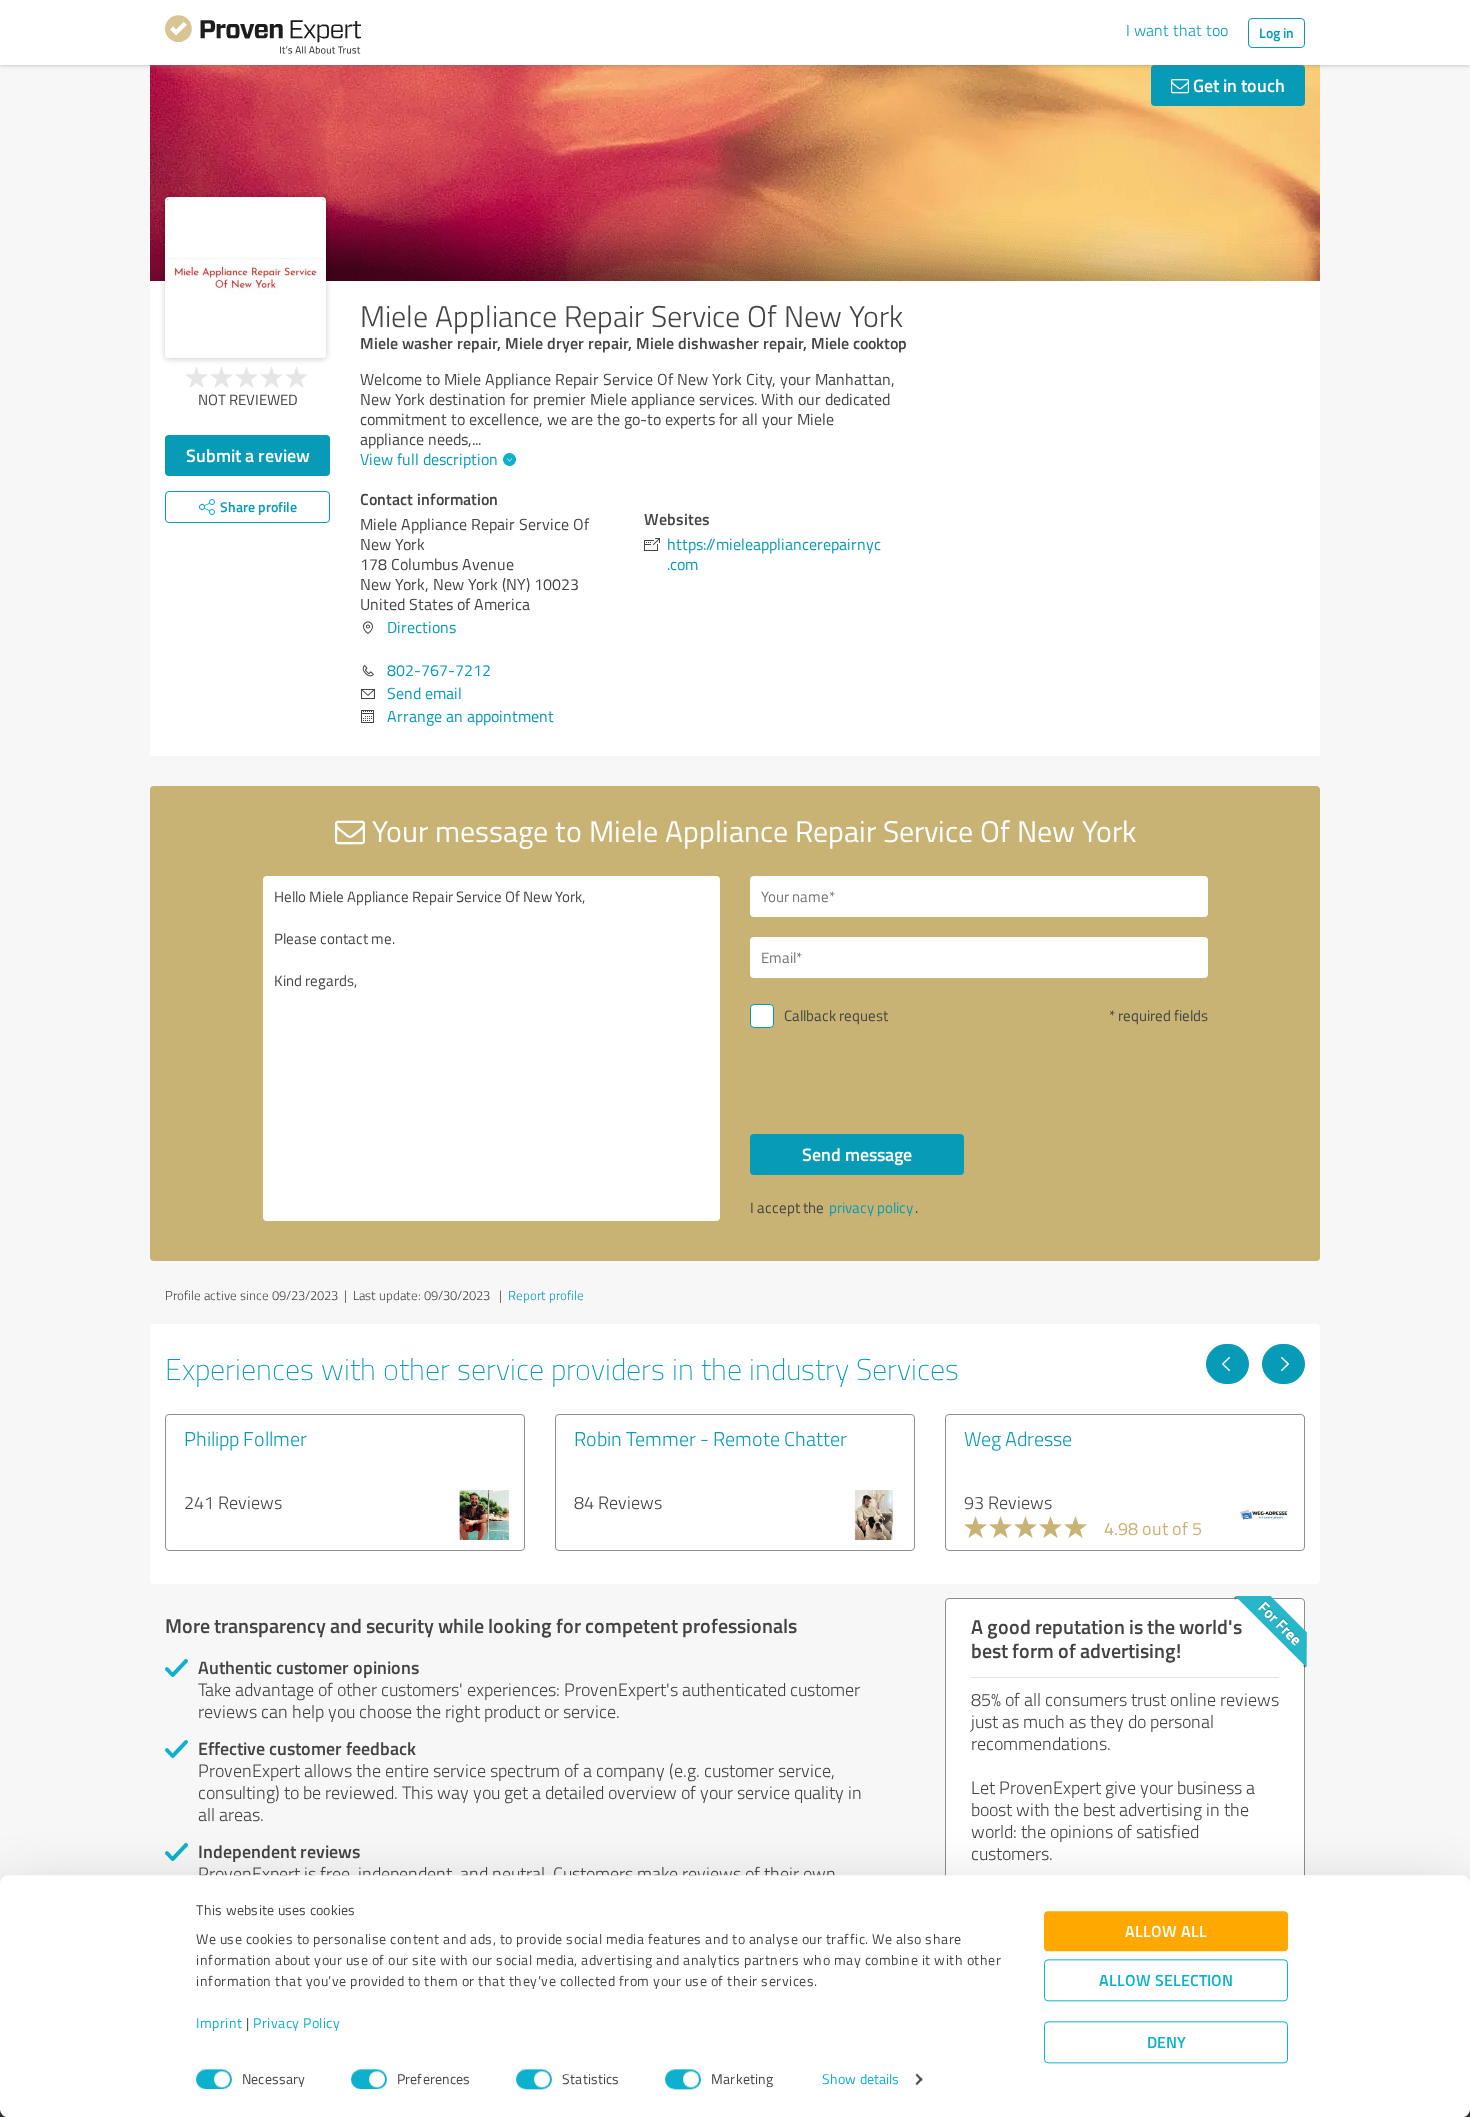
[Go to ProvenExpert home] (263, 38)
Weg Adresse (1018, 1438)
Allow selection (1166, 1980)
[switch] (369, 2079)
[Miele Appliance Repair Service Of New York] (245, 277)
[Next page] (1283, 1364)
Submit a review (248, 455)
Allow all (1166, 1931)
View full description (429, 459)
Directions (421, 627)
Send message (857, 1154)
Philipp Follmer (245, 1438)
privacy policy (871, 1207)
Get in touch (1237, 85)
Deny (1166, 2042)
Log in (1276, 32)
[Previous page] (1227, 1364)
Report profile (546, 1295)
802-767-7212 (439, 670)
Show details (860, 2079)
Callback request (836, 1015)
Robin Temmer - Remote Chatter (710, 1438)
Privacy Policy (296, 2023)
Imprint (219, 2023)
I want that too (1177, 30)
